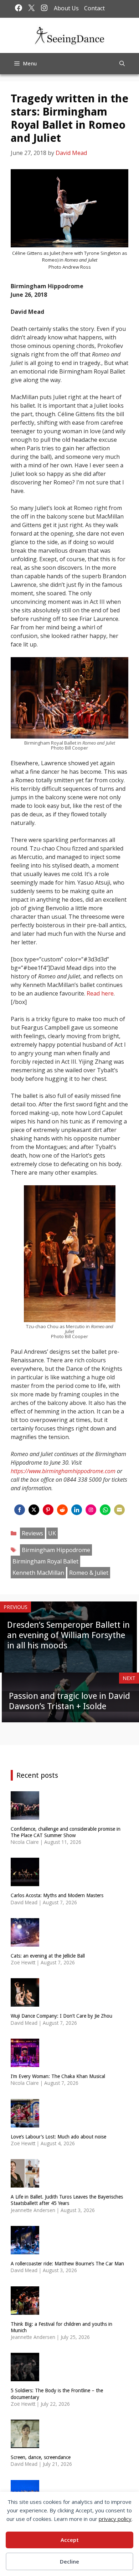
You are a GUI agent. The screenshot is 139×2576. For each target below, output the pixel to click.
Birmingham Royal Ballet (45, 1561)
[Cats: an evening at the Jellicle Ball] (25, 1942)
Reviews (32, 1533)
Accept (70, 2540)
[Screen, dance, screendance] (25, 2444)
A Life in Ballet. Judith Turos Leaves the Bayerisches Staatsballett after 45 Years (67, 2200)
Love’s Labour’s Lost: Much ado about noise (58, 2137)
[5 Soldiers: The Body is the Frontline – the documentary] (25, 2377)
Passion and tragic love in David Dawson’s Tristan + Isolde (69, 1701)
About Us (66, 8)
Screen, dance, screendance (41, 2457)
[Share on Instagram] (91, 1510)
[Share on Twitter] (34, 1510)
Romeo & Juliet (89, 1573)
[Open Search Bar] (122, 64)
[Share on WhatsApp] (105, 1510)
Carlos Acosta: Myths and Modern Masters (57, 1895)
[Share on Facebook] (20, 1510)
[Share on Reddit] (62, 1510)
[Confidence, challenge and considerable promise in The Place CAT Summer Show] (25, 1815)
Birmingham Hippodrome (56, 1550)
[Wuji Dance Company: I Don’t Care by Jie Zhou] (25, 2002)
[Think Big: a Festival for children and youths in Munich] (25, 2310)
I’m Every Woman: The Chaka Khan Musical (58, 2076)
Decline (69, 2561)
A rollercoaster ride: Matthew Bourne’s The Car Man (67, 2264)
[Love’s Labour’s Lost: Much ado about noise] (25, 2123)
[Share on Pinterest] (48, 1510)
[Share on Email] (119, 1510)
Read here (100, 993)
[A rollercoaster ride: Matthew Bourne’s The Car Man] (25, 2250)
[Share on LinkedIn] (77, 1510)
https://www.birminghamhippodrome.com (63, 1471)
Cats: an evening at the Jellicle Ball (48, 1956)
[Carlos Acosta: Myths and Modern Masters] (25, 1882)
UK (52, 1533)
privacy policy (115, 2519)
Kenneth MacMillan (38, 1573)
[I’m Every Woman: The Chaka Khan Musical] (25, 2063)
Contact (94, 8)
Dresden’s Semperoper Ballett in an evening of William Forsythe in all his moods (68, 1635)
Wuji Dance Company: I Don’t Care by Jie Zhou (61, 2016)
